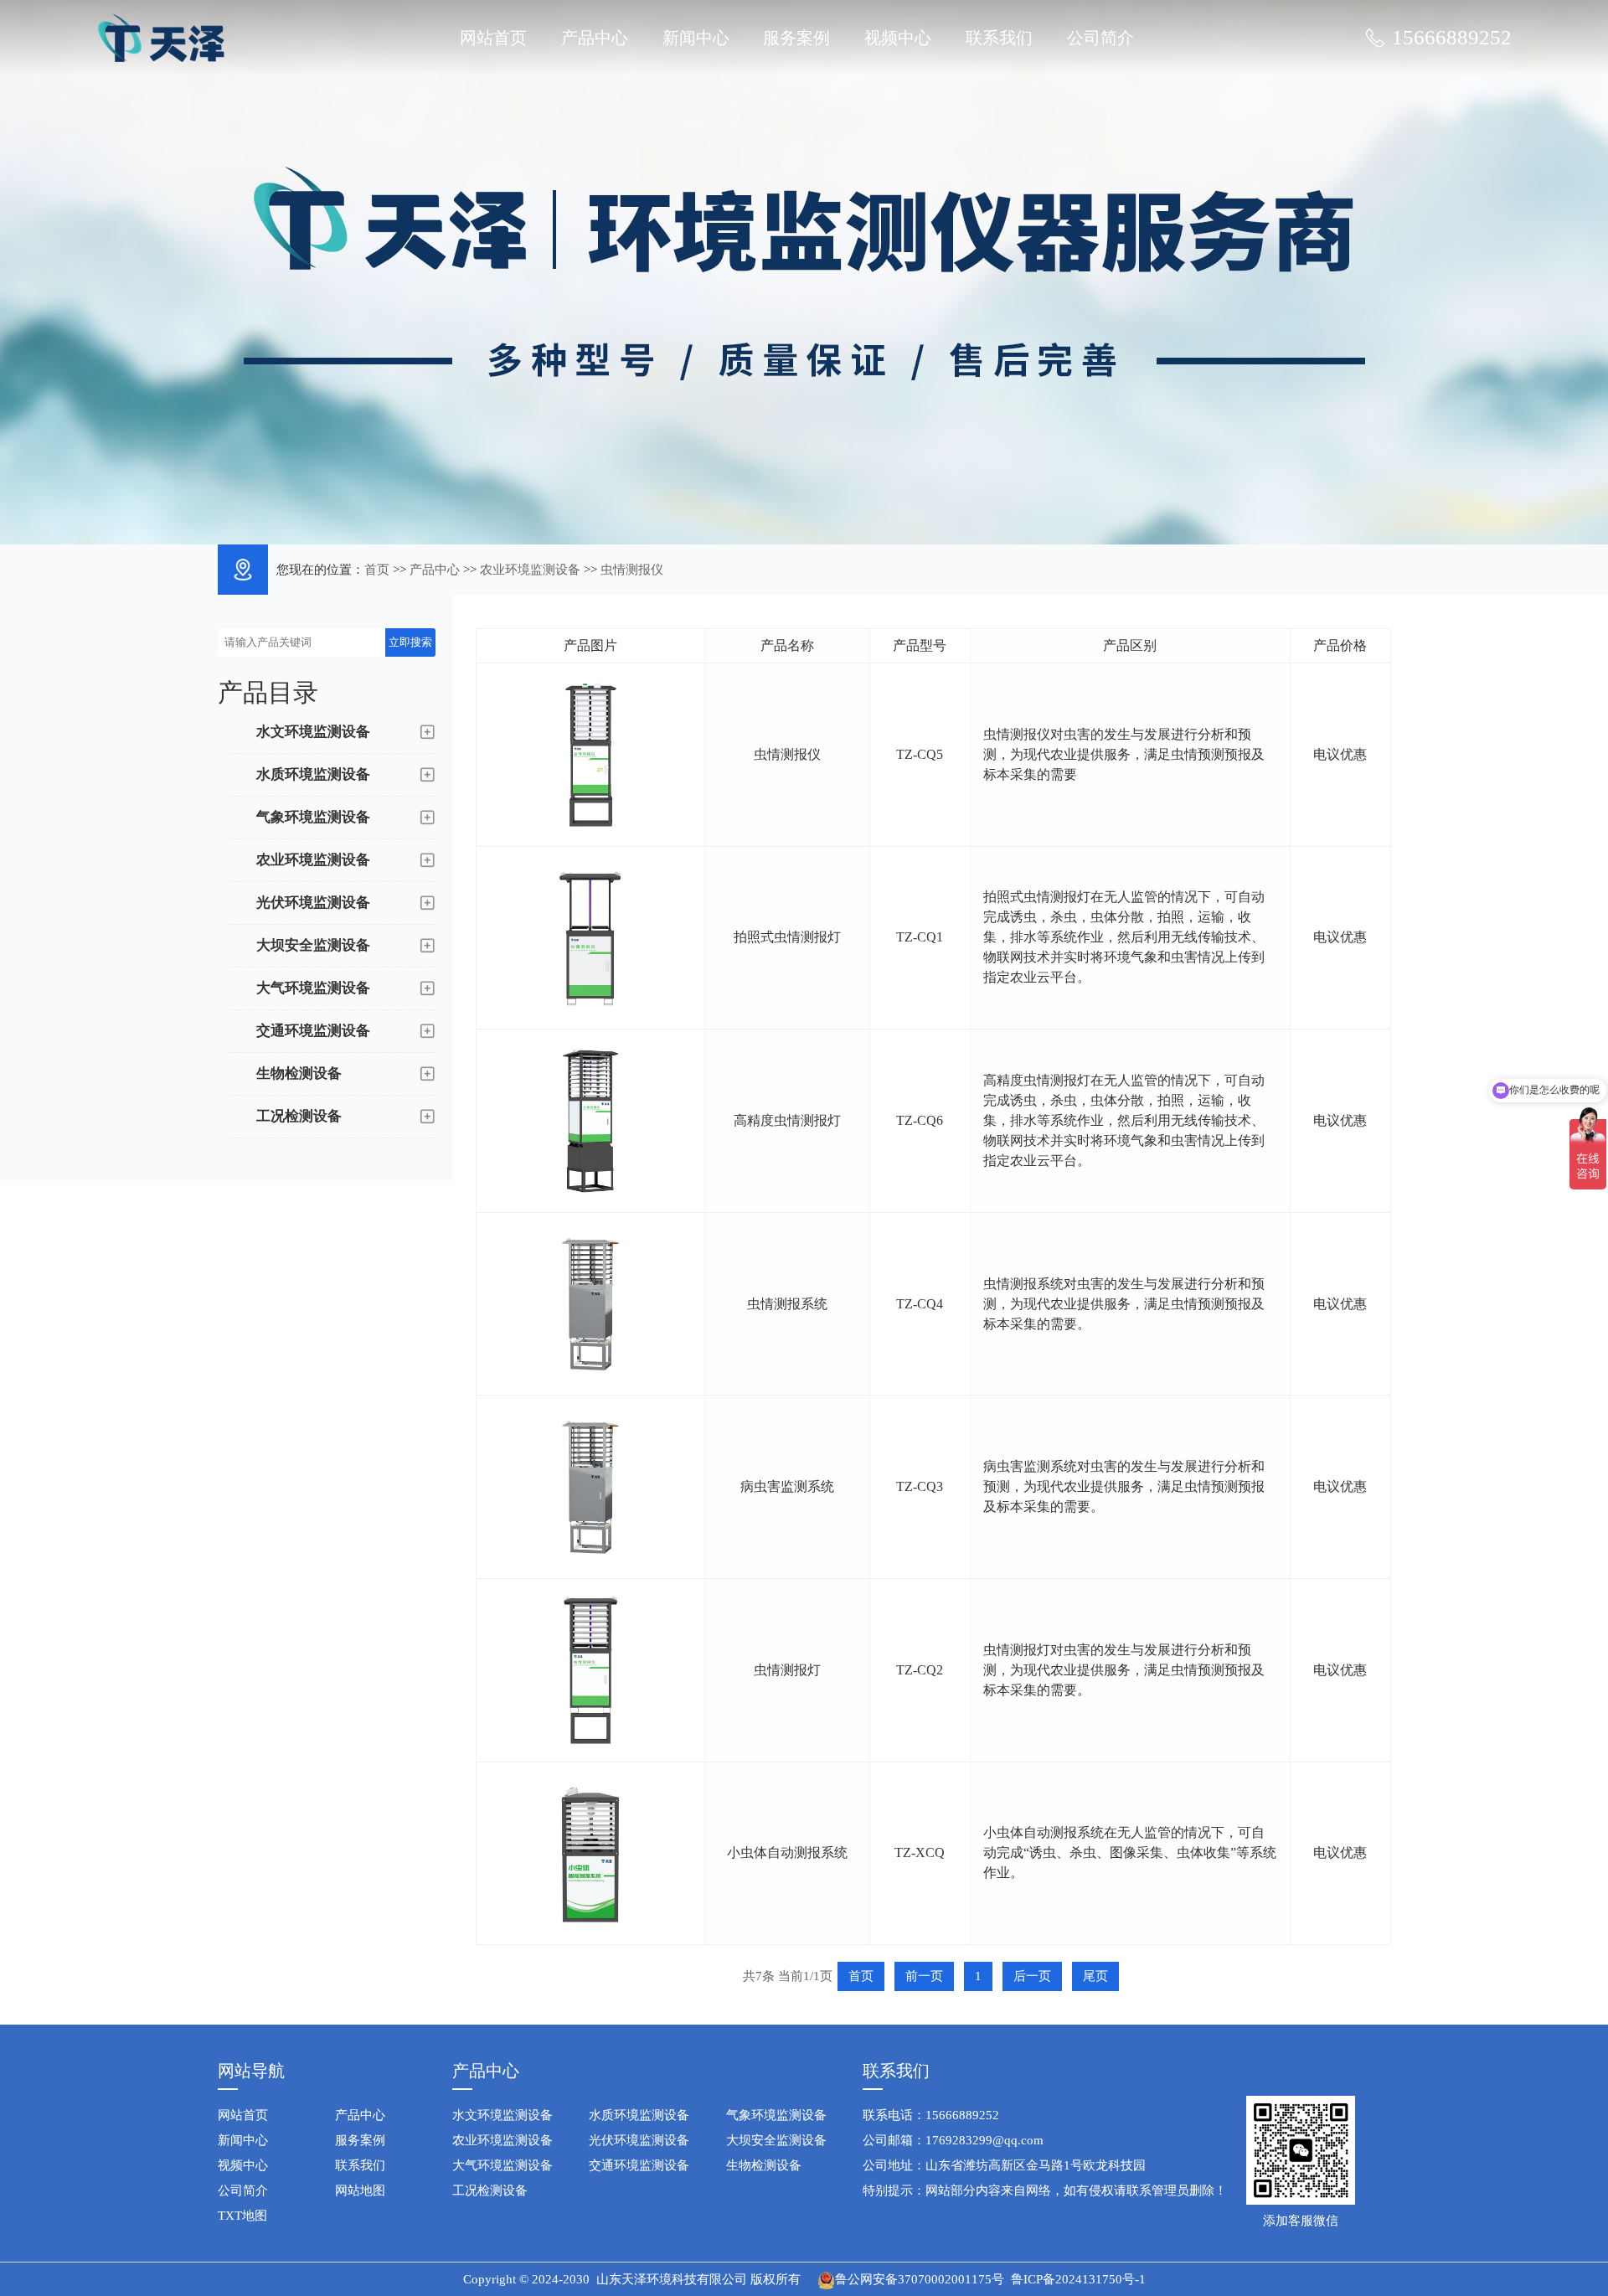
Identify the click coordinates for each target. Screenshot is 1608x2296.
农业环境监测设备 (530, 570)
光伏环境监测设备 (639, 2140)
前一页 (924, 1976)
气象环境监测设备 (776, 2115)
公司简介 (1100, 38)
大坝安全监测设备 (776, 2140)
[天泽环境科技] (161, 36)
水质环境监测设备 (639, 2115)
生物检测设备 (764, 2165)
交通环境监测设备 (639, 2165)
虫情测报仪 (632, 570)
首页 (377, 570)
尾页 (1095, 1976)
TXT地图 (242, 2216)
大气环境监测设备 (502, 2165)
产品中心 (595, 38)
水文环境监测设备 (502, 2115)
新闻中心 (696, 38)
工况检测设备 (490, 2190)
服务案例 (796, 38)
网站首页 (493, 38)
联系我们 (999, 38)
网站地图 (360, 2190)
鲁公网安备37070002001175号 (920, 2279)
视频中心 (898, 38)
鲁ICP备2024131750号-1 (1078, 2279)
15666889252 (1452, 37)
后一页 (1032, 1976)
